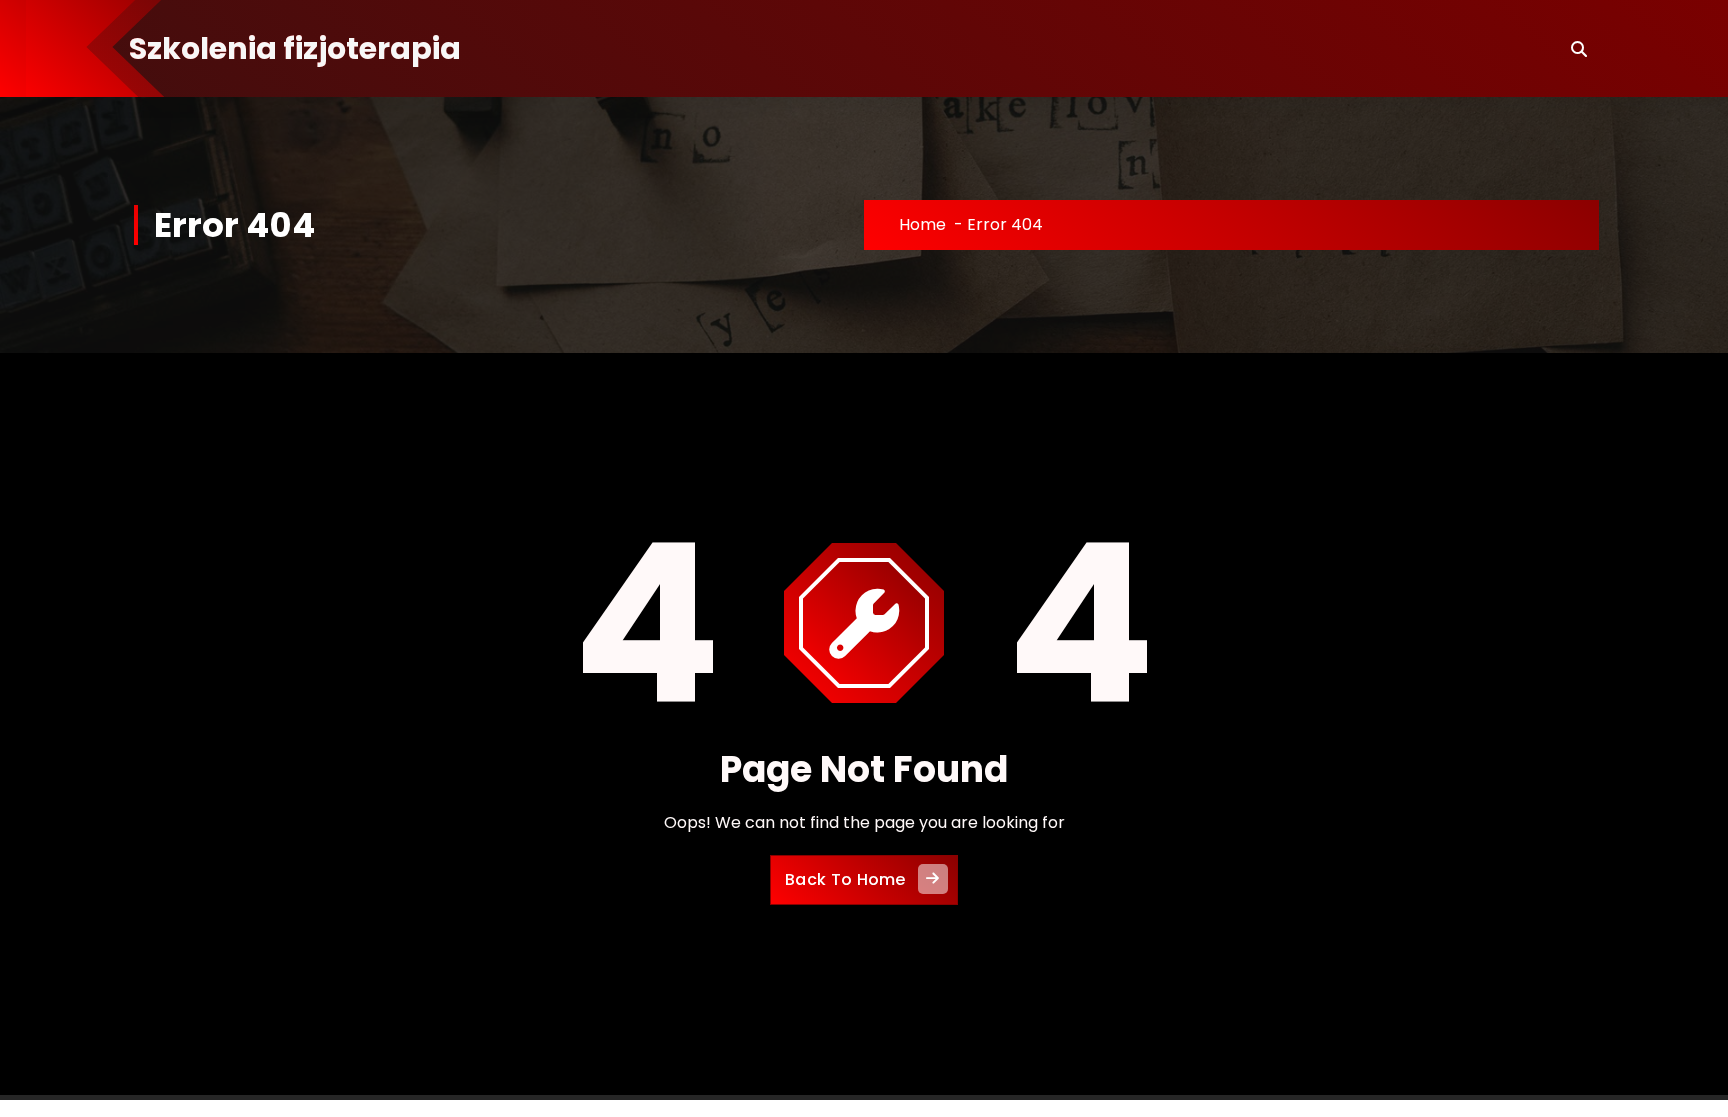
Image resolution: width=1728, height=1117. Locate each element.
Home (922, 224)
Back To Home (845, 879)
